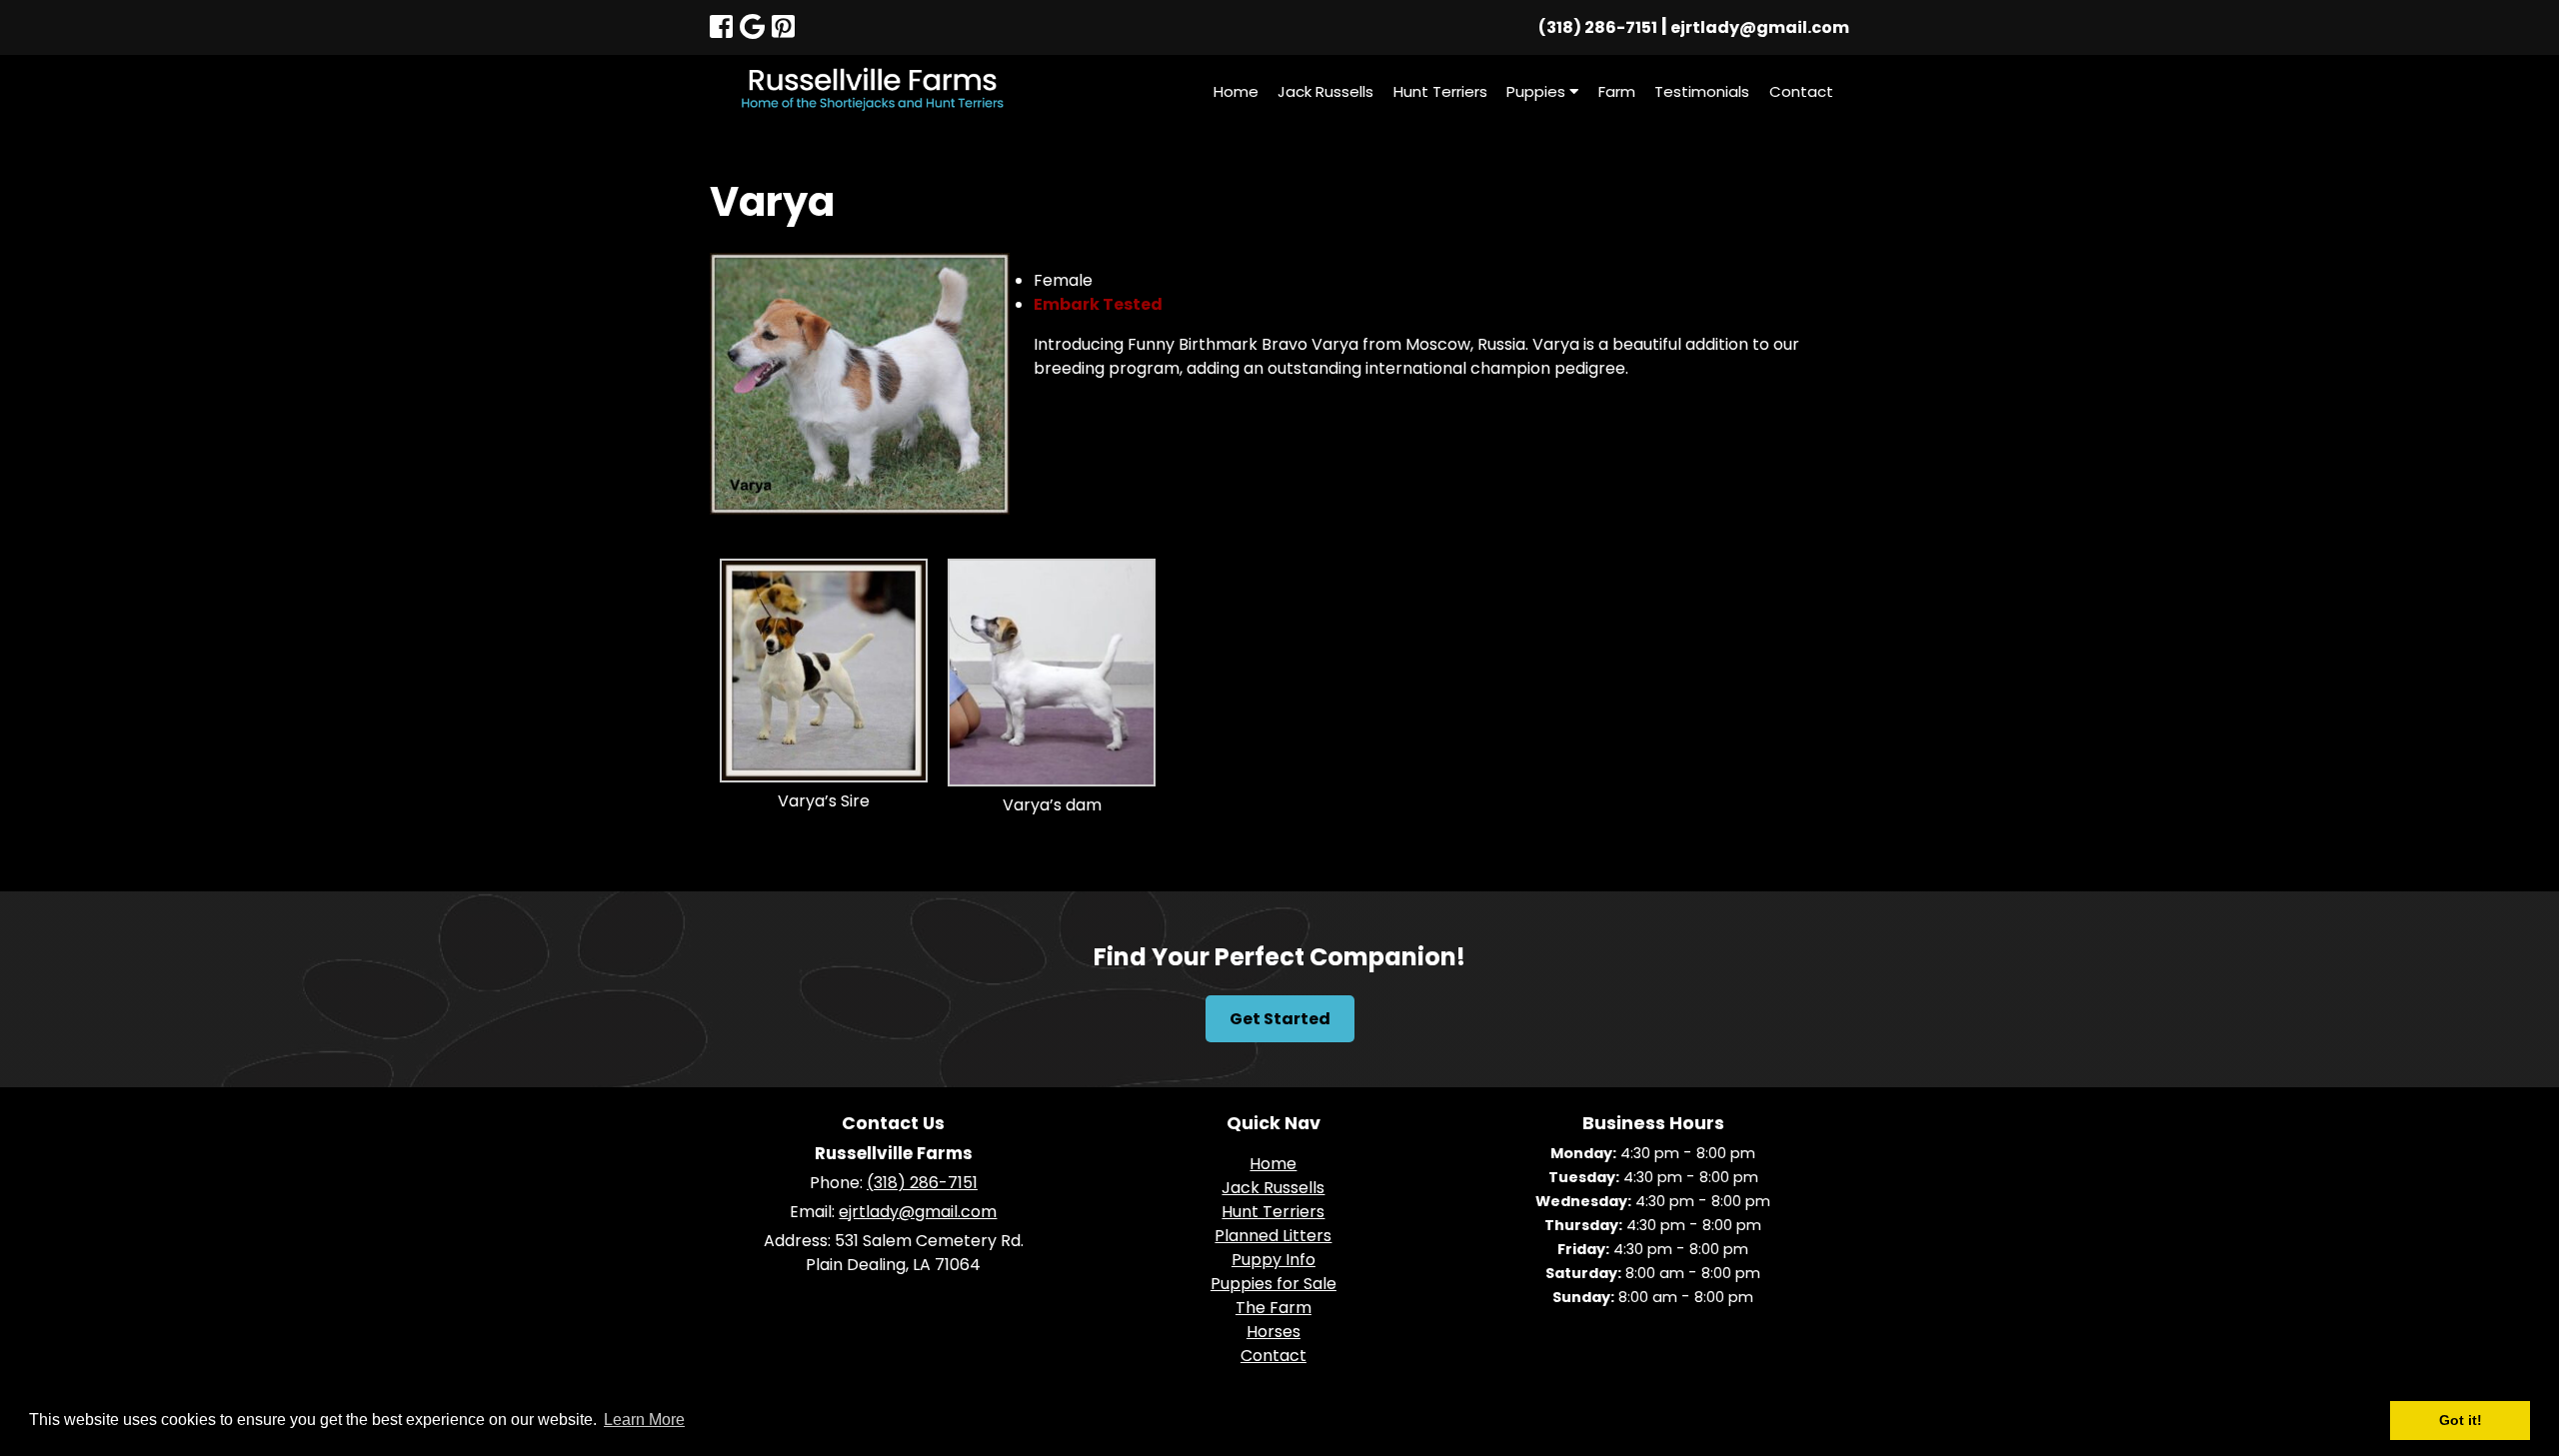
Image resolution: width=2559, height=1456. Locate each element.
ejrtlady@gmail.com (1760, 27)
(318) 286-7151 (1598, 27)
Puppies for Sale (1274, 1284)
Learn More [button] (644, 1420)
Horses (1274, 1332)
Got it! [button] (2461, 1420)
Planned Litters (1273, 1236)
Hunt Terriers (1440, 91)
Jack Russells (1325, 91)
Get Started (1280, 1019)
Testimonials (1702, 91)
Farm (1617, 91)
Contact (1801, 91)
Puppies (1538, 91)
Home (1236, 91)
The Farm (1274, 1308)
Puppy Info (1274, 1260)
